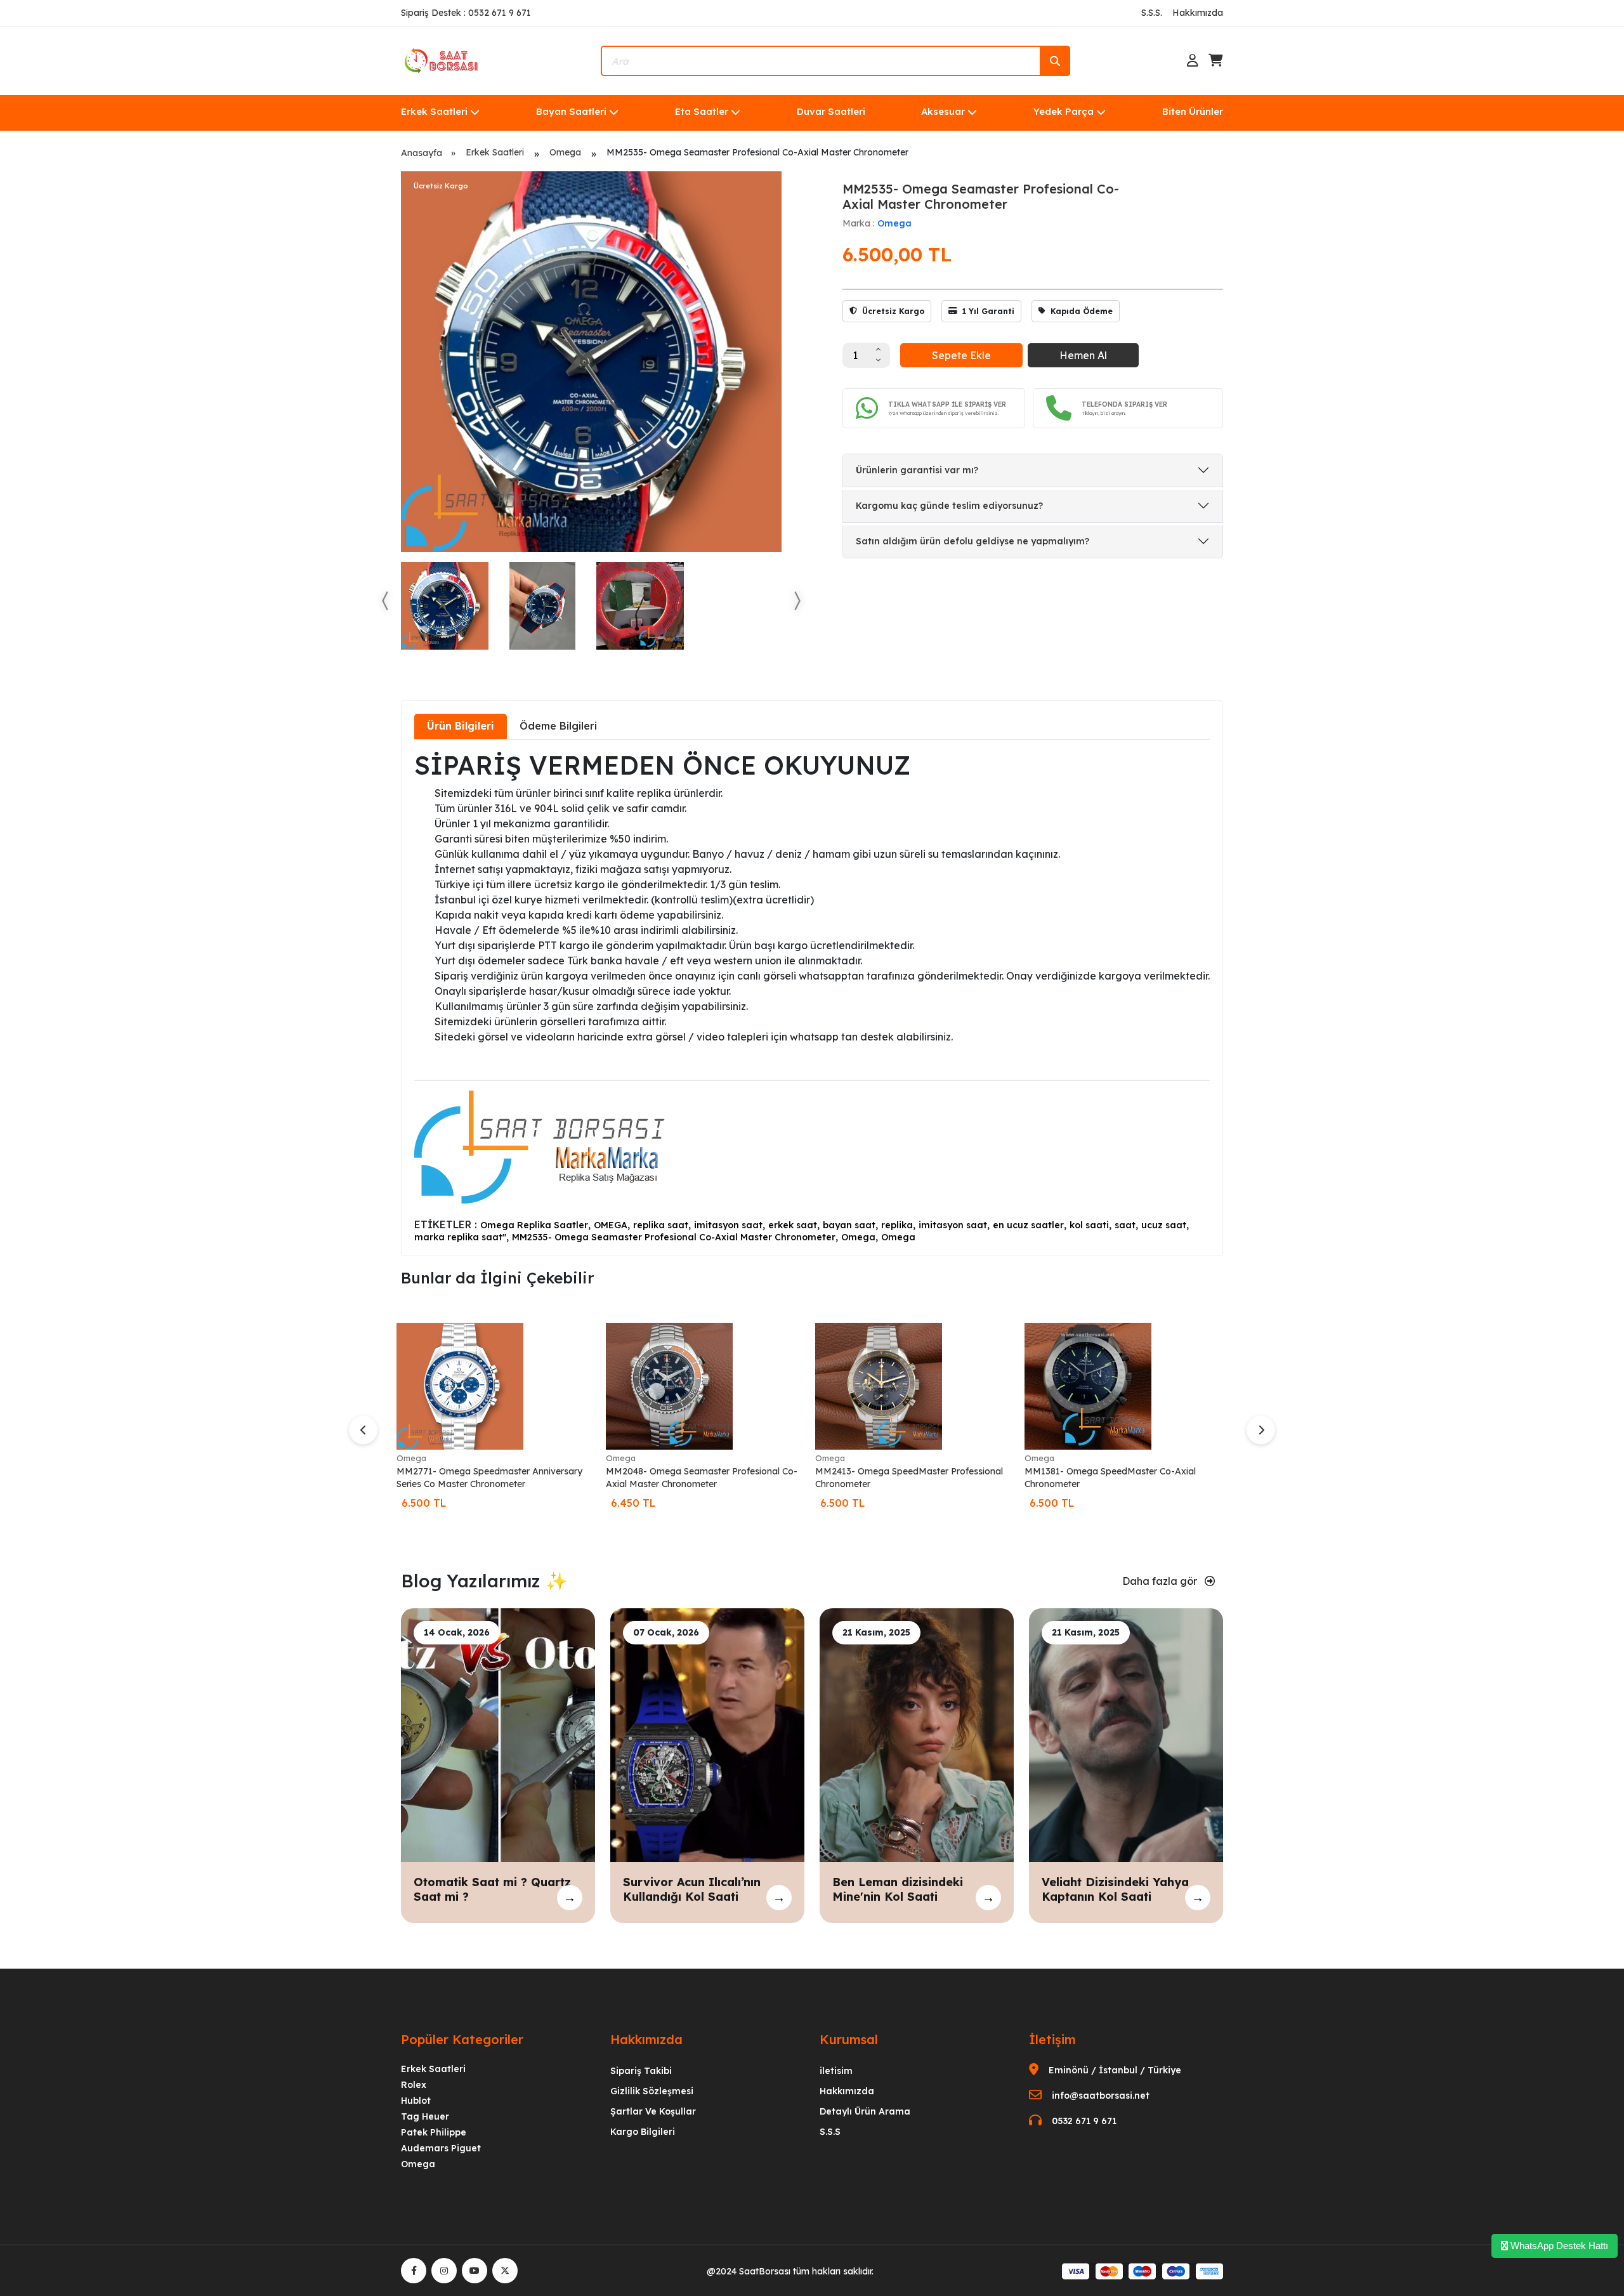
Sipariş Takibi (641, 2071)
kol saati (1089, 1225)
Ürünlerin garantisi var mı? (917, 470)
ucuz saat (1164, 1225)
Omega (565, 152)
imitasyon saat (728, 1225)
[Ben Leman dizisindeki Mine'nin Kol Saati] (917, 1734)
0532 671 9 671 (1084, 2121)
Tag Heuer (425, 2116)
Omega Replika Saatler (534, 1225)
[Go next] (797, 601)
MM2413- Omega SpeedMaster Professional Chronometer (909, 1478)
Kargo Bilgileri (643, 2132)
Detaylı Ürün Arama (865, 2111)
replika (897, 1225)
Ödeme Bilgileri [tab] (558, 726)
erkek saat (793, 1225)
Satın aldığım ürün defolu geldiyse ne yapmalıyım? (972, 541)
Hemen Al (1083, 355)
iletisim (836, 2071)
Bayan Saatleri (571, 111)
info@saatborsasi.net (1101, 2096)
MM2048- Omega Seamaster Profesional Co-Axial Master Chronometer (702, 1478)
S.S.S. (1152, 13)
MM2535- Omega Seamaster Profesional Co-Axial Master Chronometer (674, 1237)
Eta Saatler (702, 111)
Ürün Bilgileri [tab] (461, 726)
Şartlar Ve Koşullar (653, 2111)
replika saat (661, 1225)
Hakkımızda (1198, 13)
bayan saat (849, 1225)
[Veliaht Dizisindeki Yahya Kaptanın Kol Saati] (1126, 1734)
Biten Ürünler (1193, 111)
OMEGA (611, 1225)
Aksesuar (943, 111)
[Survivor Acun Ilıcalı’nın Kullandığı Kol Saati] (707, 1734)
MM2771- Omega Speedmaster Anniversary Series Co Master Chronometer (489, 1478)
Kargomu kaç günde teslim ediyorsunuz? (949, 506)
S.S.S (830, 2132)
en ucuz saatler (1028, 1225)
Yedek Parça (1064, 111)
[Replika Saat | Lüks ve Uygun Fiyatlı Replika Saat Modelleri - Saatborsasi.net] (442, 60)
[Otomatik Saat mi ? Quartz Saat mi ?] (498, 1734)
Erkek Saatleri (434, 111)
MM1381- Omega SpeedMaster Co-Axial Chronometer (1110, 1478)
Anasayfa (422, 153)
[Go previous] (386, 601)
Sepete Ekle (961, 355)
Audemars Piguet (441, 2148)
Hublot (416, 2101)
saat (1125, 1225)
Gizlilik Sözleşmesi (652, 2091)
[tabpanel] (812, 996)
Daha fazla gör (1161, 1581)
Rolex (414, 2085)
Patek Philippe (434, 2132)
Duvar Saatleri (831, 111)
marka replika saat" (460, 1237)
